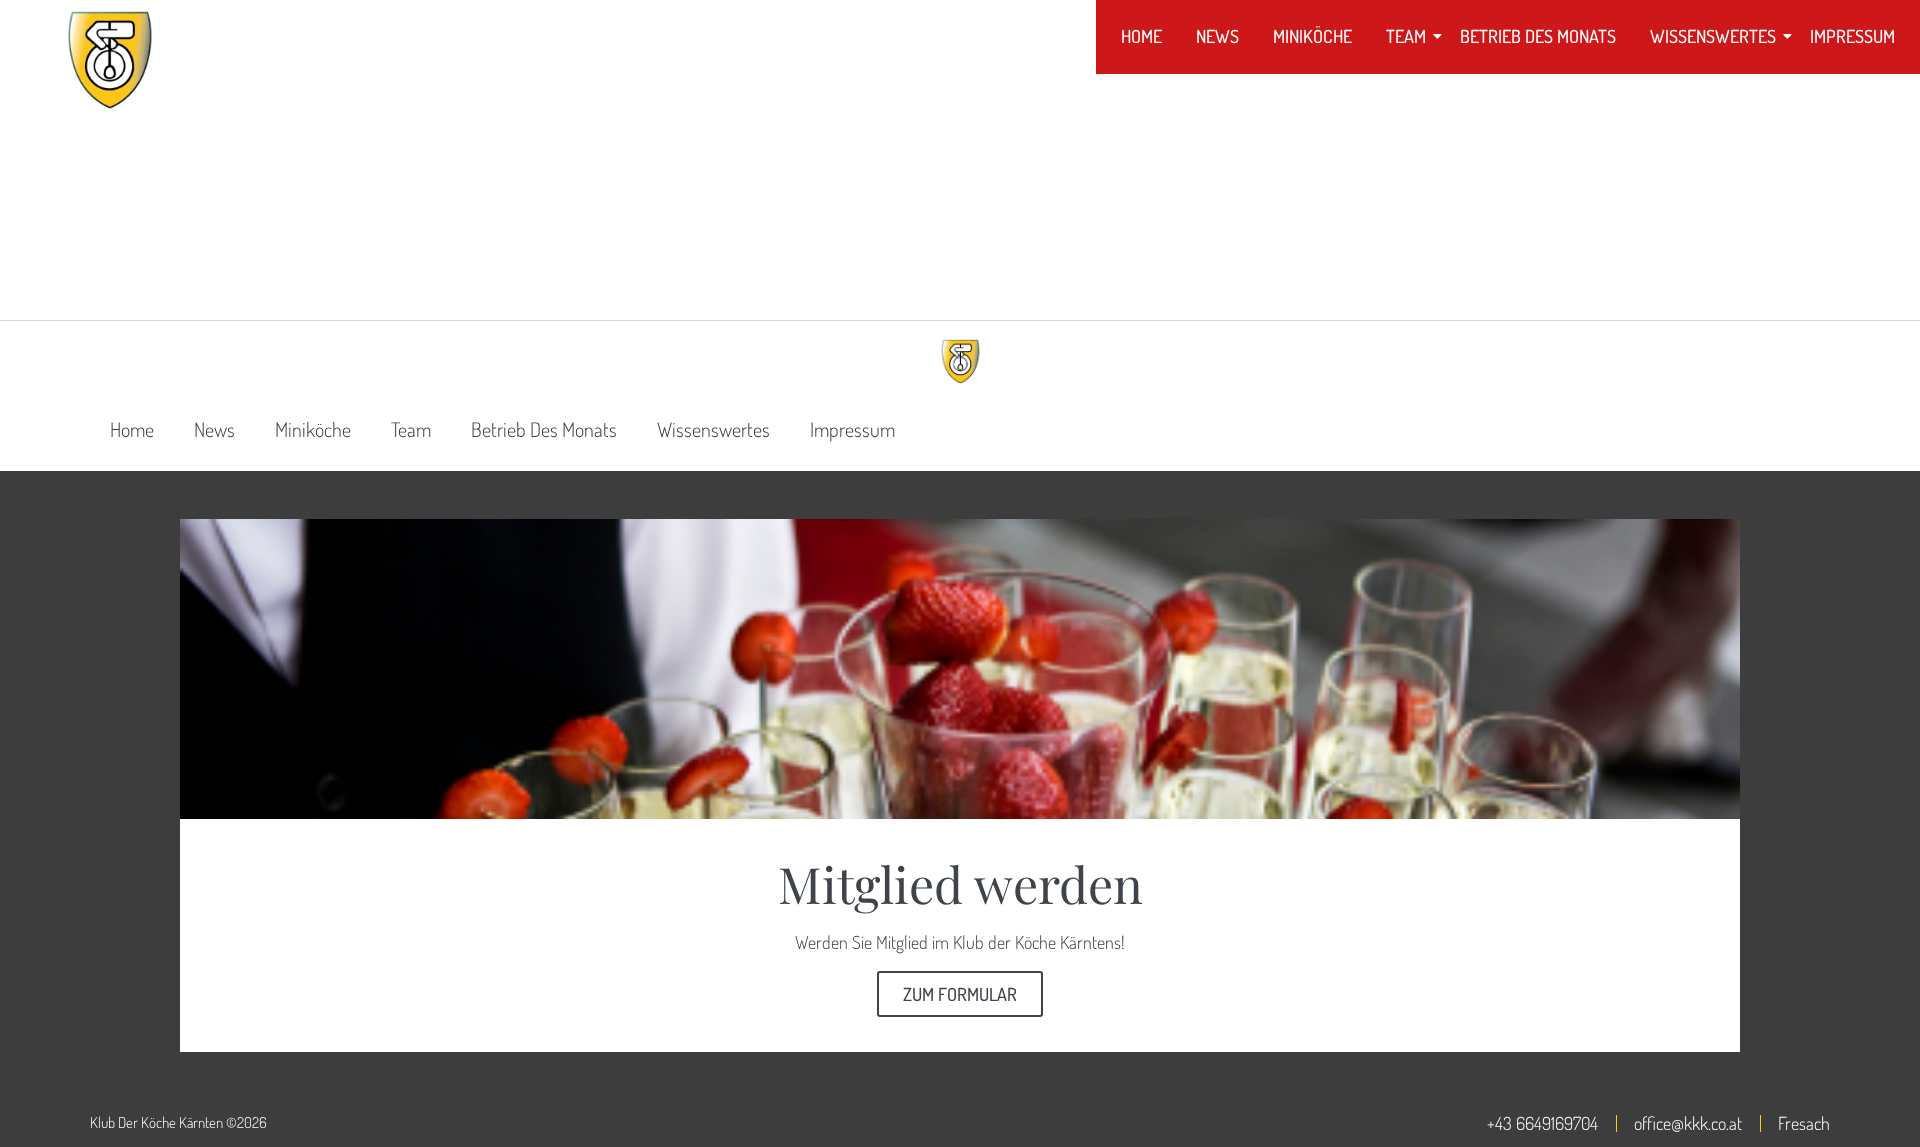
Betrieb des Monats (1538, 36)
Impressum (1852, 36)
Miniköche (1312, 36)
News (1217, 36)
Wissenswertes (1713, 36)
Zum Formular (960, 994)
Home (1141, 36)
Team (1406, 36)
